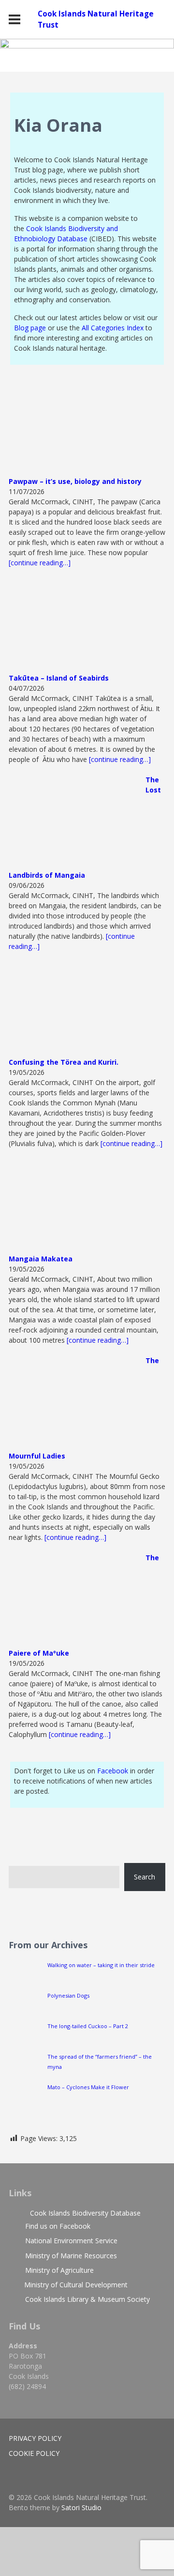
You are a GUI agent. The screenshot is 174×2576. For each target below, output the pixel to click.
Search (145, 1877)
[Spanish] (161, 1832)
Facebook (114, 1771)
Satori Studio (81, 2507)
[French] (132, 1832)
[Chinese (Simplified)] (113, 1832)
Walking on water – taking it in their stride (101, 1965)
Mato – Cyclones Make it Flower (88, 2087)
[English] (122, 1832)
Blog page (30, 328)
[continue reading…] (40, 563)
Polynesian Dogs (68, 1995)
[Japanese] (151, 1832)
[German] (142, 1832)
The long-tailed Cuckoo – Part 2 (88, 2026)
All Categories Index (113, 328)
